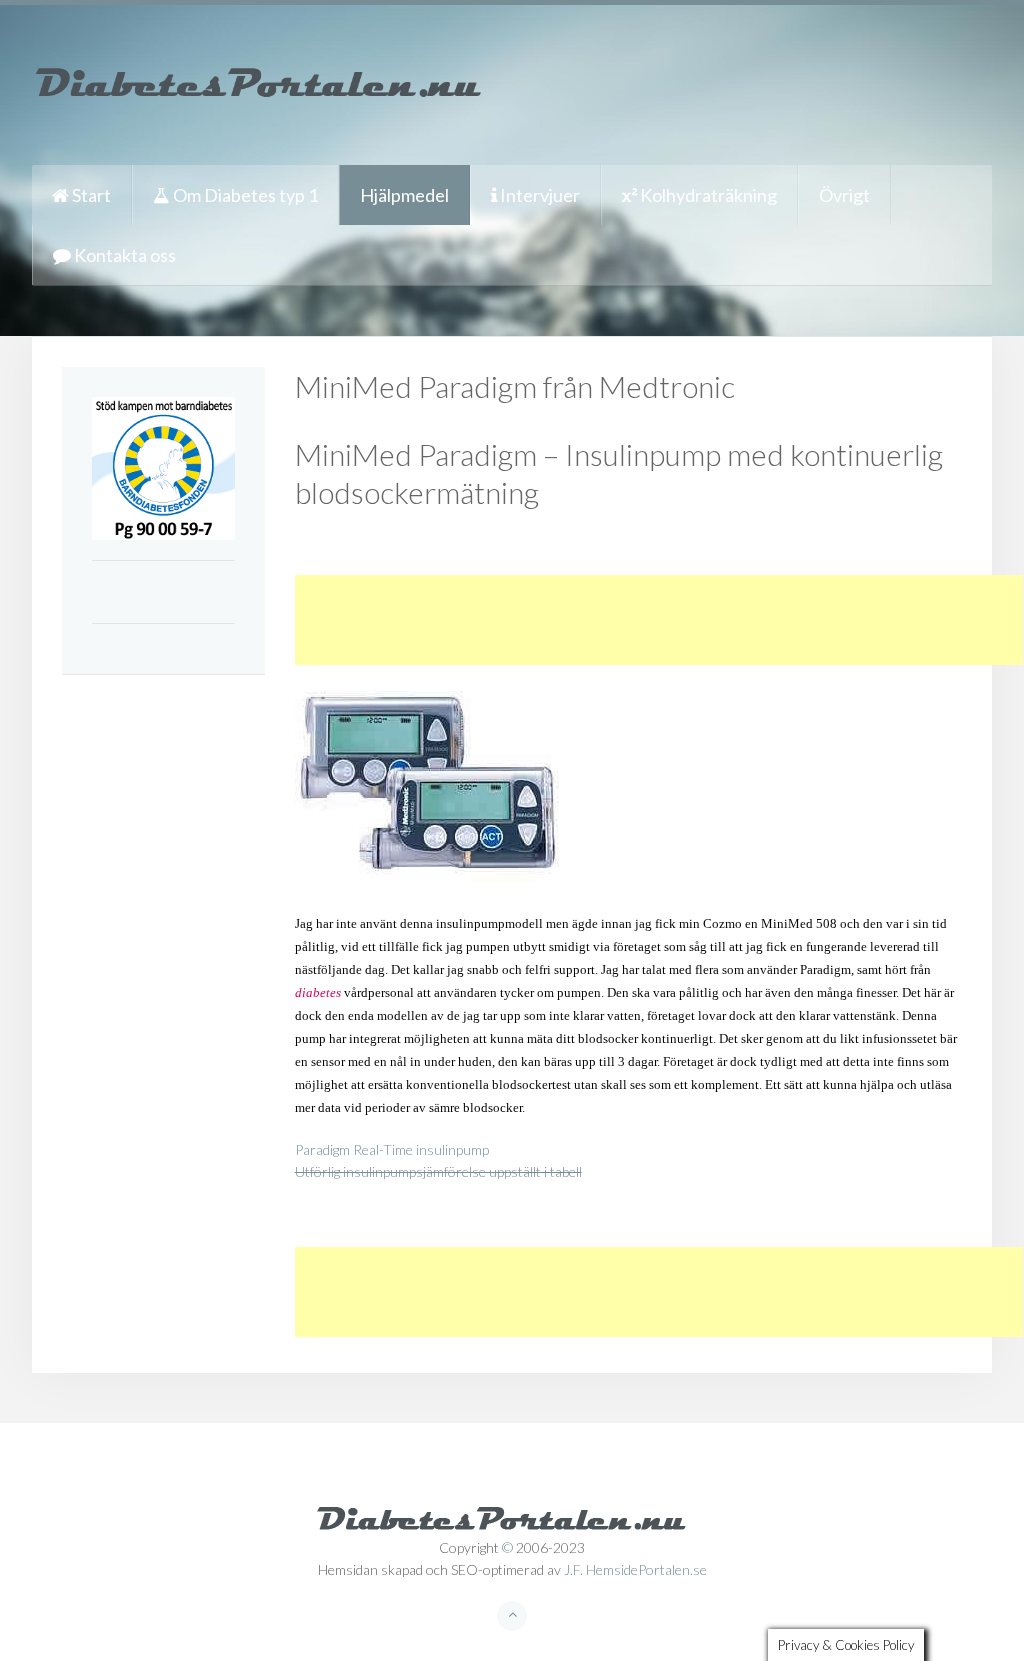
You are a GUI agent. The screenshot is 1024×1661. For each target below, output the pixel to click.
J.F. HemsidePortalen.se (635, 1569)
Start (90, 195)
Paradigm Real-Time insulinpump (392, 1149)
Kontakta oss (123, 255)
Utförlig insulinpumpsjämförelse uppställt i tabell (438, 1171)
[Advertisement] (659, 620)
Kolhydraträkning (707, 195)
